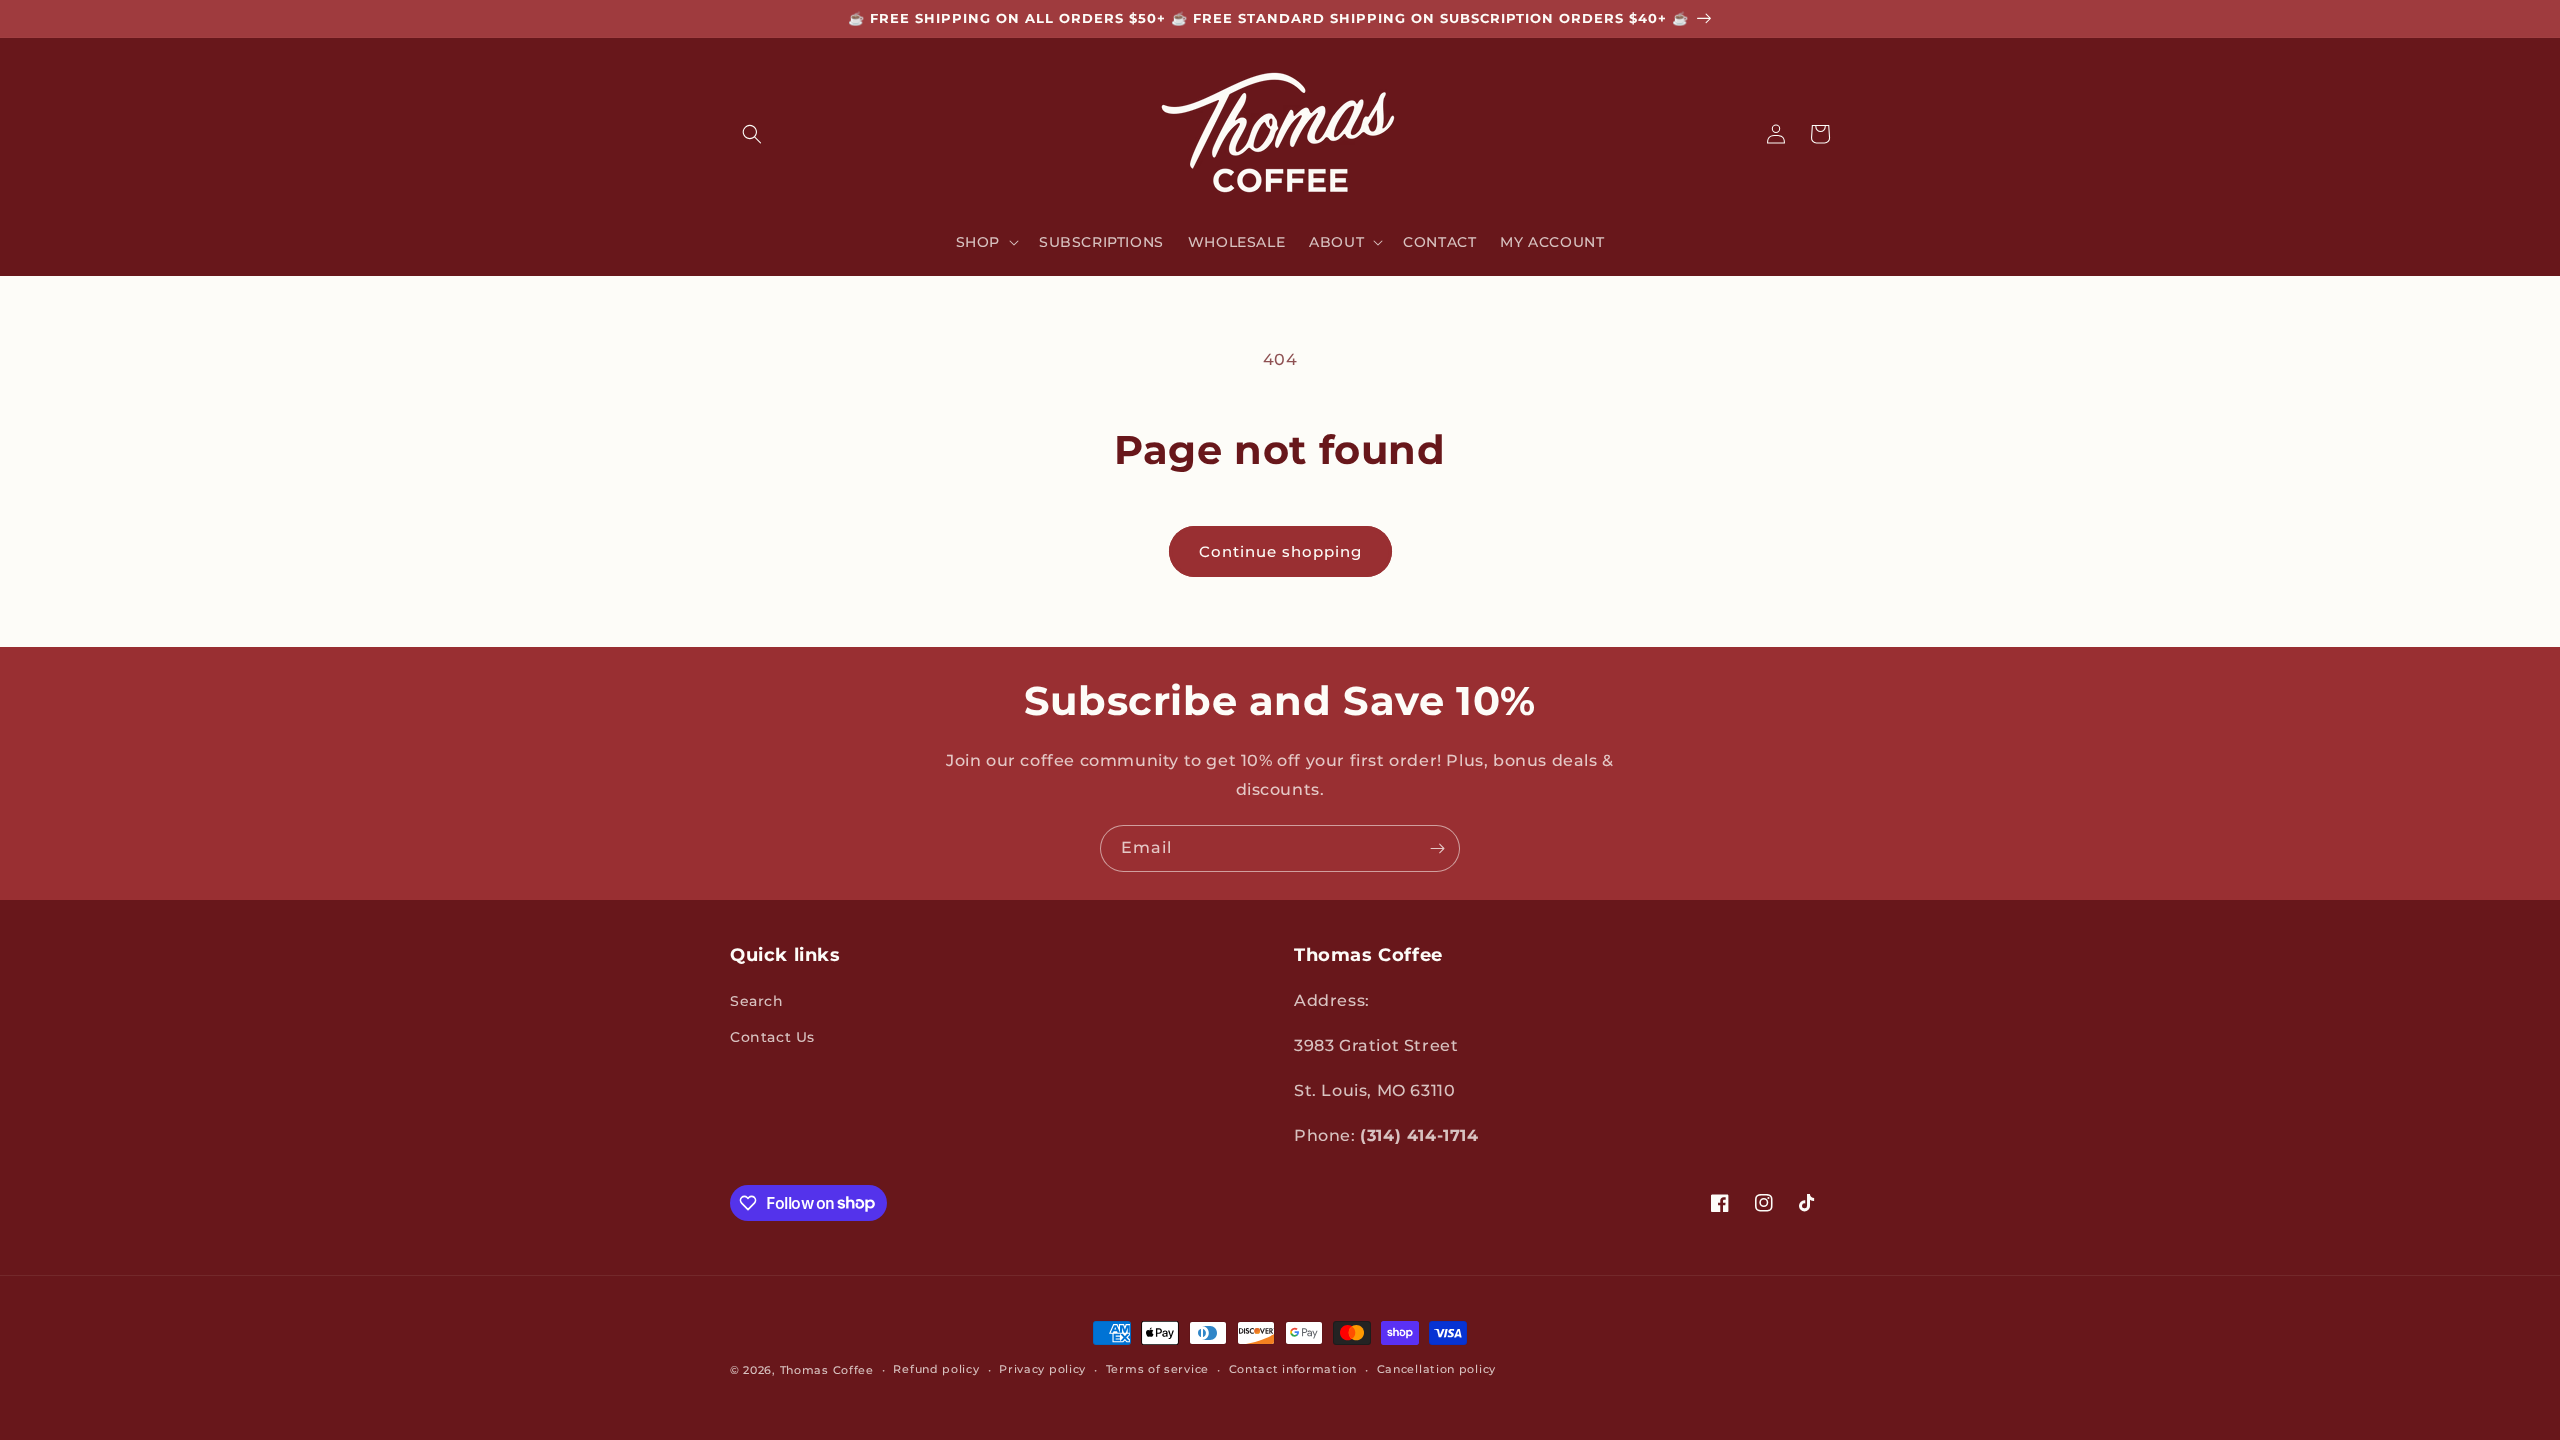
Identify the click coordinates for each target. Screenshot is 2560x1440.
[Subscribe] (1437, 848)
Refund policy (936, 1369)
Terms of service (1157, 1369)
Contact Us (772, 1037)
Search (757, 1001)
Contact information (1293, 1369)
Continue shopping (1280, 551)
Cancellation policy (1436, 1369)
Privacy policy (1042, 1369)
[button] (752, 134)
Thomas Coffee (827, 1370)
